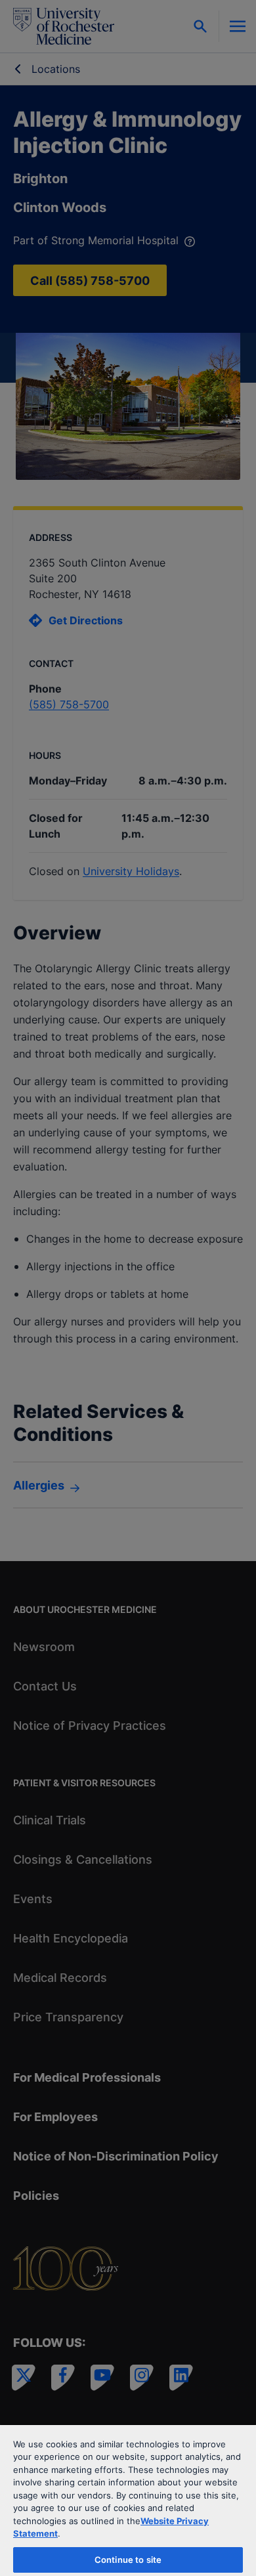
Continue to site (128, 2560)
